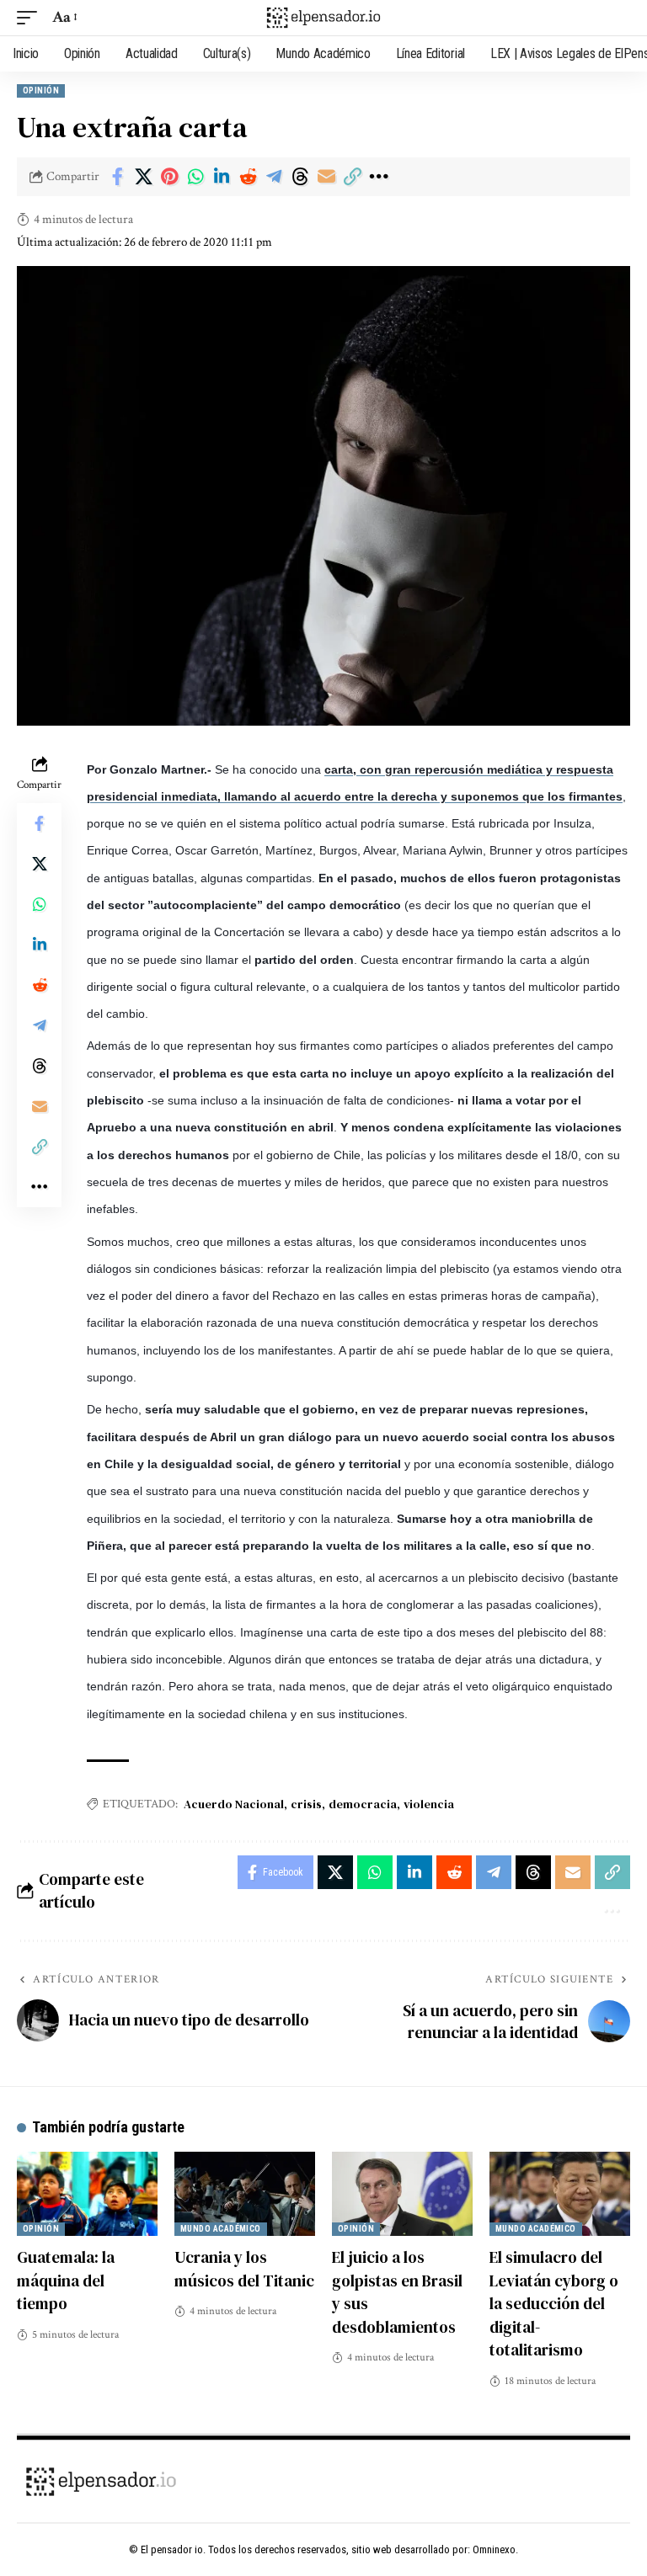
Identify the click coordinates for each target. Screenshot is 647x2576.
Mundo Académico (221, 2229)
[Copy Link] (352, 177)
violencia (429, 1804)
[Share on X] (143, 177)
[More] (378, 177)
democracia (363, 1804)
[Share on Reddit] (248, 177)
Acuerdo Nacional (234, 1804)
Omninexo (494, 2549)
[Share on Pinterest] (169, 177)
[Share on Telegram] (274, 177)
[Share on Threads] (300, 177)
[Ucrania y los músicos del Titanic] (245, 2194)
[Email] (326, 177)
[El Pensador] (323, 18)
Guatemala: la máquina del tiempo (66, 2280)
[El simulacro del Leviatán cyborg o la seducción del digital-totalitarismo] (560, 2194)
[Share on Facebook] (117, 177)
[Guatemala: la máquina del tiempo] (87, 2194)
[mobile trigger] (31, 18)
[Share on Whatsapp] (195, 177)
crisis (306, 1804)
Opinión (41, 90)
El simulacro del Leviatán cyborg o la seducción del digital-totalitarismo (554, 2303)
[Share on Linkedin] (222, 177)
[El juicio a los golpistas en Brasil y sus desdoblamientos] (402, 2194)
